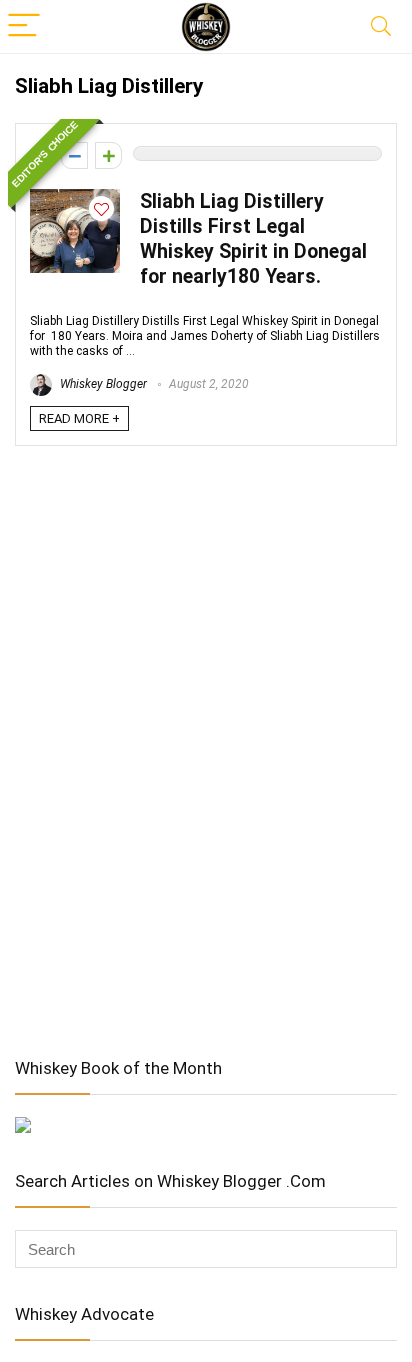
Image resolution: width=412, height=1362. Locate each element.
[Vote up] (108, 155)
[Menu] (24, 26)
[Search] (381, 26)
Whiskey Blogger (102, 384)
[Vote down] (74, 155)
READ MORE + (79, 418)
